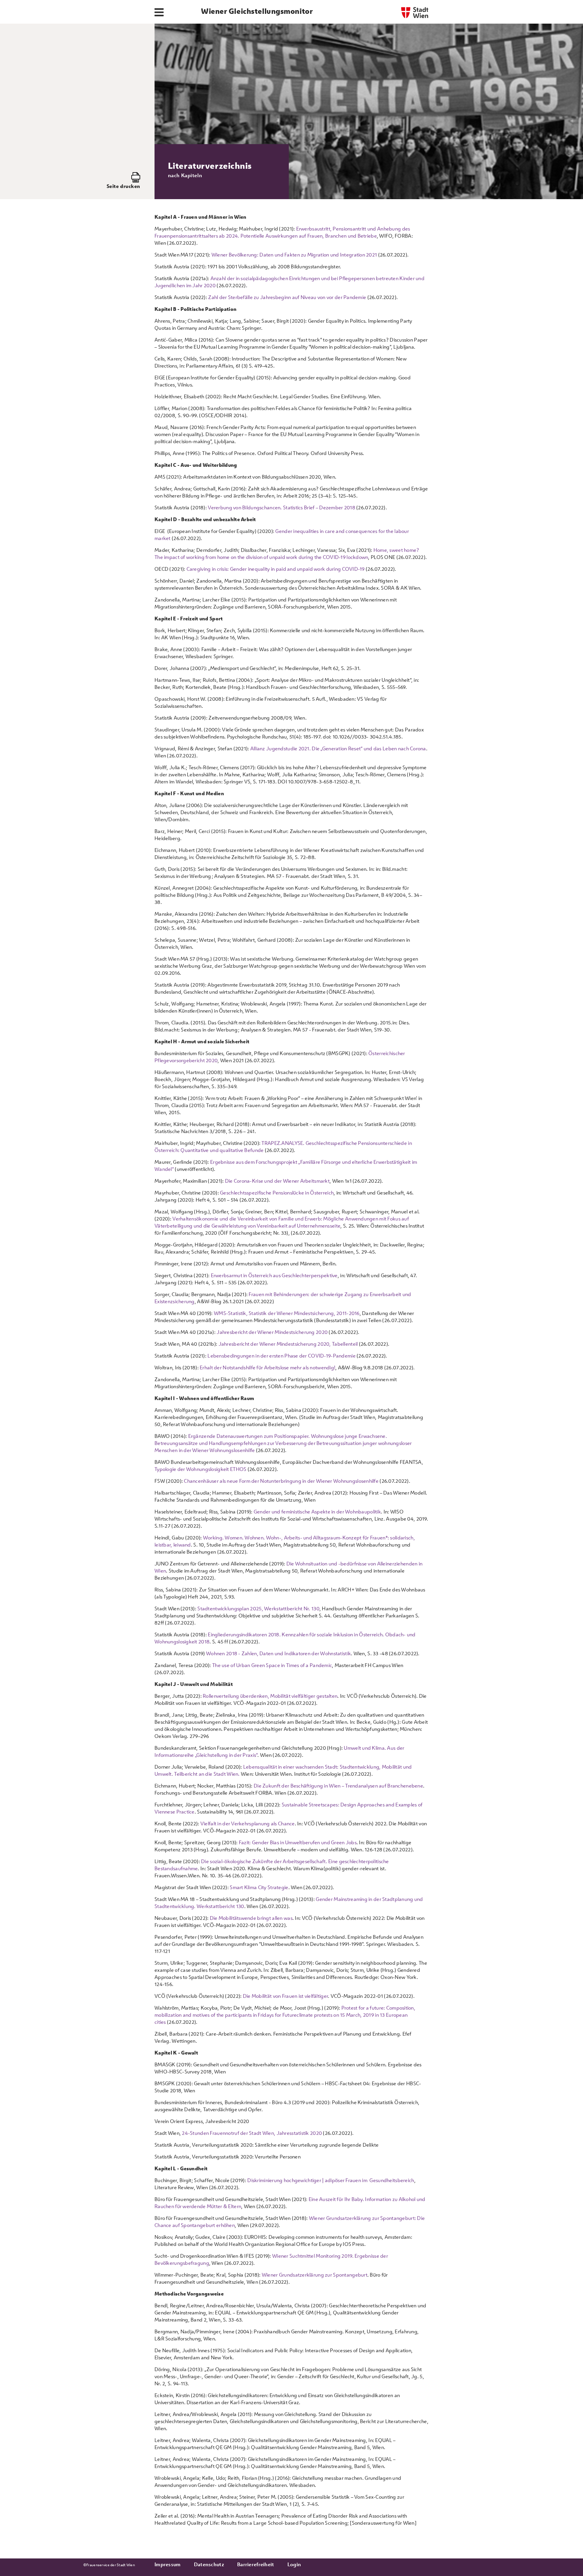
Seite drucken (123, 186)
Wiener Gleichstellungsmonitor (257, 11)
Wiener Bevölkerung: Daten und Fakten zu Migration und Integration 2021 (295, 255)
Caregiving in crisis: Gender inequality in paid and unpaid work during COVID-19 (276, 569)
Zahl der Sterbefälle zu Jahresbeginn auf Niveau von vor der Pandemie (287, 297)
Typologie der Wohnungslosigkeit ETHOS (200, 1469)
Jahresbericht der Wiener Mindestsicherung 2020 (272, 1332)
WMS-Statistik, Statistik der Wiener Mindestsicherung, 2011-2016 (287, 1313)
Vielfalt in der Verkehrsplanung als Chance (248, 1823)
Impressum (168, 2564)
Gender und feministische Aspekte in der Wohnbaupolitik (317, 1512)
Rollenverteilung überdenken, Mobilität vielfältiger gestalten (270, 1696)
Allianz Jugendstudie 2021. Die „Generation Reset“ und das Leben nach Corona (338, 748)
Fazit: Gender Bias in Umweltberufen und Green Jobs (298, 1842)
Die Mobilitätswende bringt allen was (251, 1918)
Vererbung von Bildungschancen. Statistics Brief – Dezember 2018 (282, 507)
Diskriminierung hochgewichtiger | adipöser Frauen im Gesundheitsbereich (331, 2180)
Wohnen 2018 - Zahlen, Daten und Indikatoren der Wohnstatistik (279, 1653)
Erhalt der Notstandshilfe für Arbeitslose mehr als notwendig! (267, 1367)
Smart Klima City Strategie (259, 1887)
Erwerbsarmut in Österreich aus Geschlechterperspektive (274, 1275)
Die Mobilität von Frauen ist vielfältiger (285, 1996)
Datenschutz (209, 2564)
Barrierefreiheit (256, 2564)
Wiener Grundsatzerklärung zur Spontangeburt (315, 2275)
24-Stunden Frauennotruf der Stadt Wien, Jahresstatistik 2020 (252, 2133)
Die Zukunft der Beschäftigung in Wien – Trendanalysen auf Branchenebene (338, 1786)
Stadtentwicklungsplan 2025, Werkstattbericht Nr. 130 (258, 1608)
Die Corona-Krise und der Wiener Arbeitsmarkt (277, 1181)
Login (294, 2564)
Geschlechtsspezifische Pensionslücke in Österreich (277, 1193)
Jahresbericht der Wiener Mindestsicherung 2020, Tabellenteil (288, 1344)
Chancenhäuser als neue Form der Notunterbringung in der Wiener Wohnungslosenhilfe (281, 1481)
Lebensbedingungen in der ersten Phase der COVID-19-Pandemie (282, 1356)
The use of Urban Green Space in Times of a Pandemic (272, 1665)
